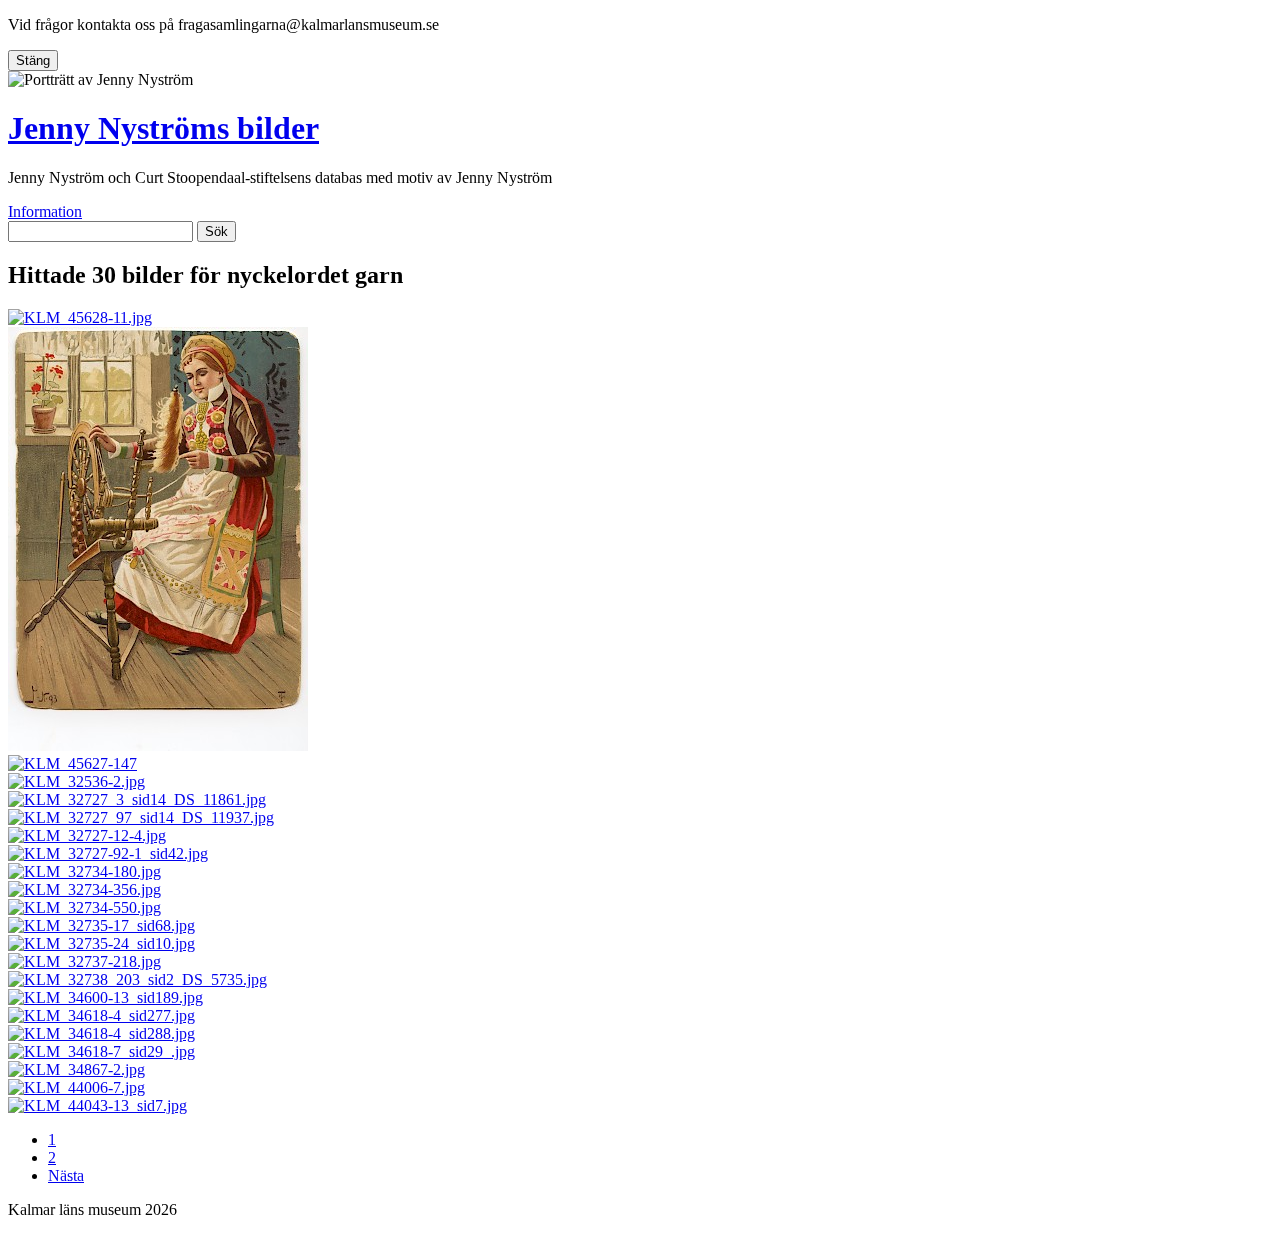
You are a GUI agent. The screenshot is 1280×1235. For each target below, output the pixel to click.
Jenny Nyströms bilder (163, 128)
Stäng (33, 60)
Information (45, 211)
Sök (216, 231)
